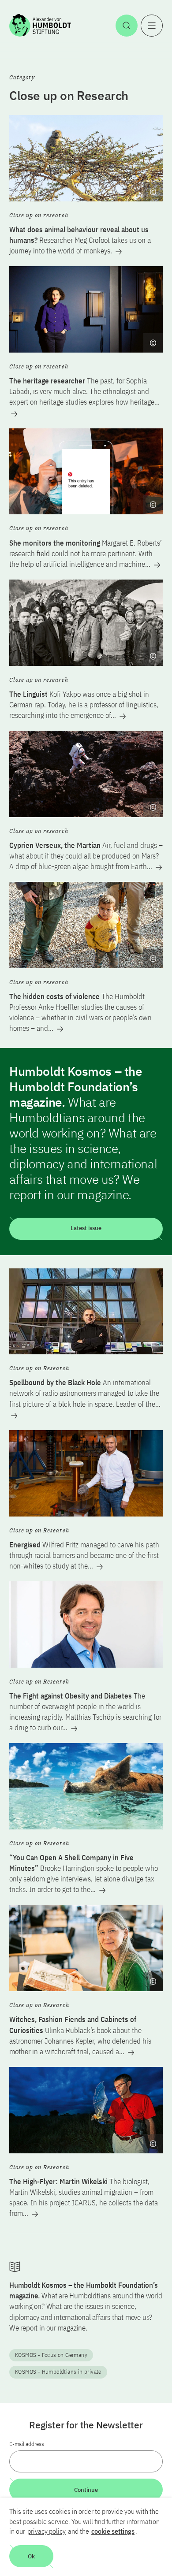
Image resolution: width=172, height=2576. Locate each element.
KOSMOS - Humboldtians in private (58, 2372)
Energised (84, 1555)
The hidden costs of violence (80, 1012)
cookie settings (113, 2531)
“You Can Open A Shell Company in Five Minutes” (84, 1873)
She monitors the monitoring (86, 554)
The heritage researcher (84, 391)
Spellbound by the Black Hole (85, 1393)
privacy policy (47, 2531)
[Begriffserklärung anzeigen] (153, 192)
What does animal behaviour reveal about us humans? (80, 240)
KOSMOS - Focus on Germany (51, 2355)
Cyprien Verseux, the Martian (86, 856)
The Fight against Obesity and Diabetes (85, 1712)
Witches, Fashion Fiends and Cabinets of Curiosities (80, 2035)
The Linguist (84, 705)
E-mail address (27, 2444)
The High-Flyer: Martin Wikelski (84, 2197)
